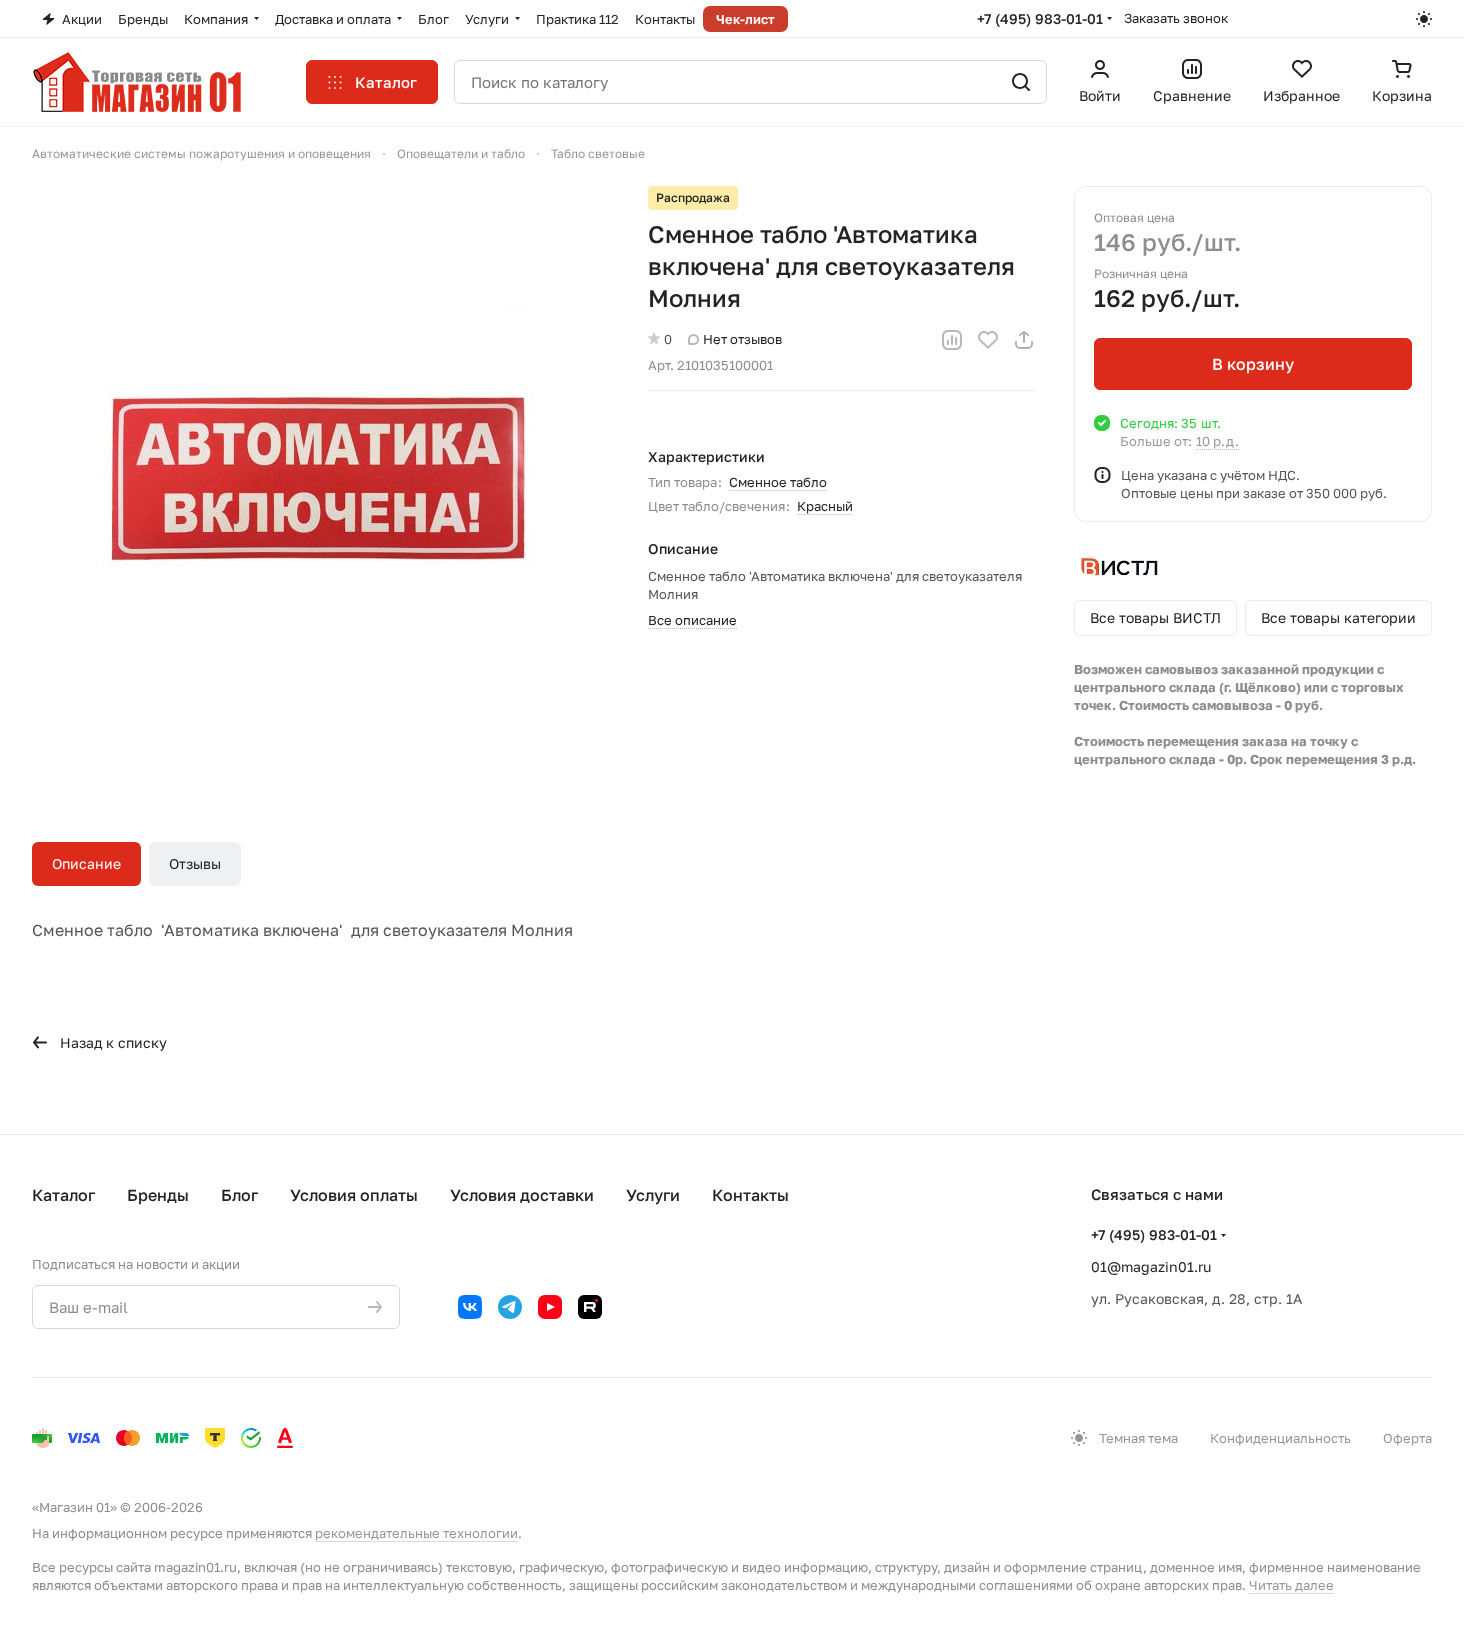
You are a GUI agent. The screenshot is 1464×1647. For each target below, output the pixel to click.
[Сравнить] (952, 340)
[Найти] (1021, 82)
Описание (86, 863)
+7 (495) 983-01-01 (1040, 18)
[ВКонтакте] (470, 1307)
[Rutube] (590, 1307)
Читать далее (1291, 1585)
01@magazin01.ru (1151, 1266)
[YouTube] (550, 1307)
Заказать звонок (1176, 18)
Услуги (653, 1195)
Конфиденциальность (1280, 1438)
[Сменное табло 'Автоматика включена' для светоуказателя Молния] (320, 474)
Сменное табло (778, 482)
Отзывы (195, 863)
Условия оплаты (354, 1195)
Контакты (750, 1195)
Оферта (1407, 1438)
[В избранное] (988, 340)
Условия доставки (522, 1195)
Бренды (158, 1195)
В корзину (1253, 364)
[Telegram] (510, 1307)
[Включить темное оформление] (1424, 19)
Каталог (63, 1195)
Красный (825, 506)
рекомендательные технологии (416, 1533)
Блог (239, 1195)
